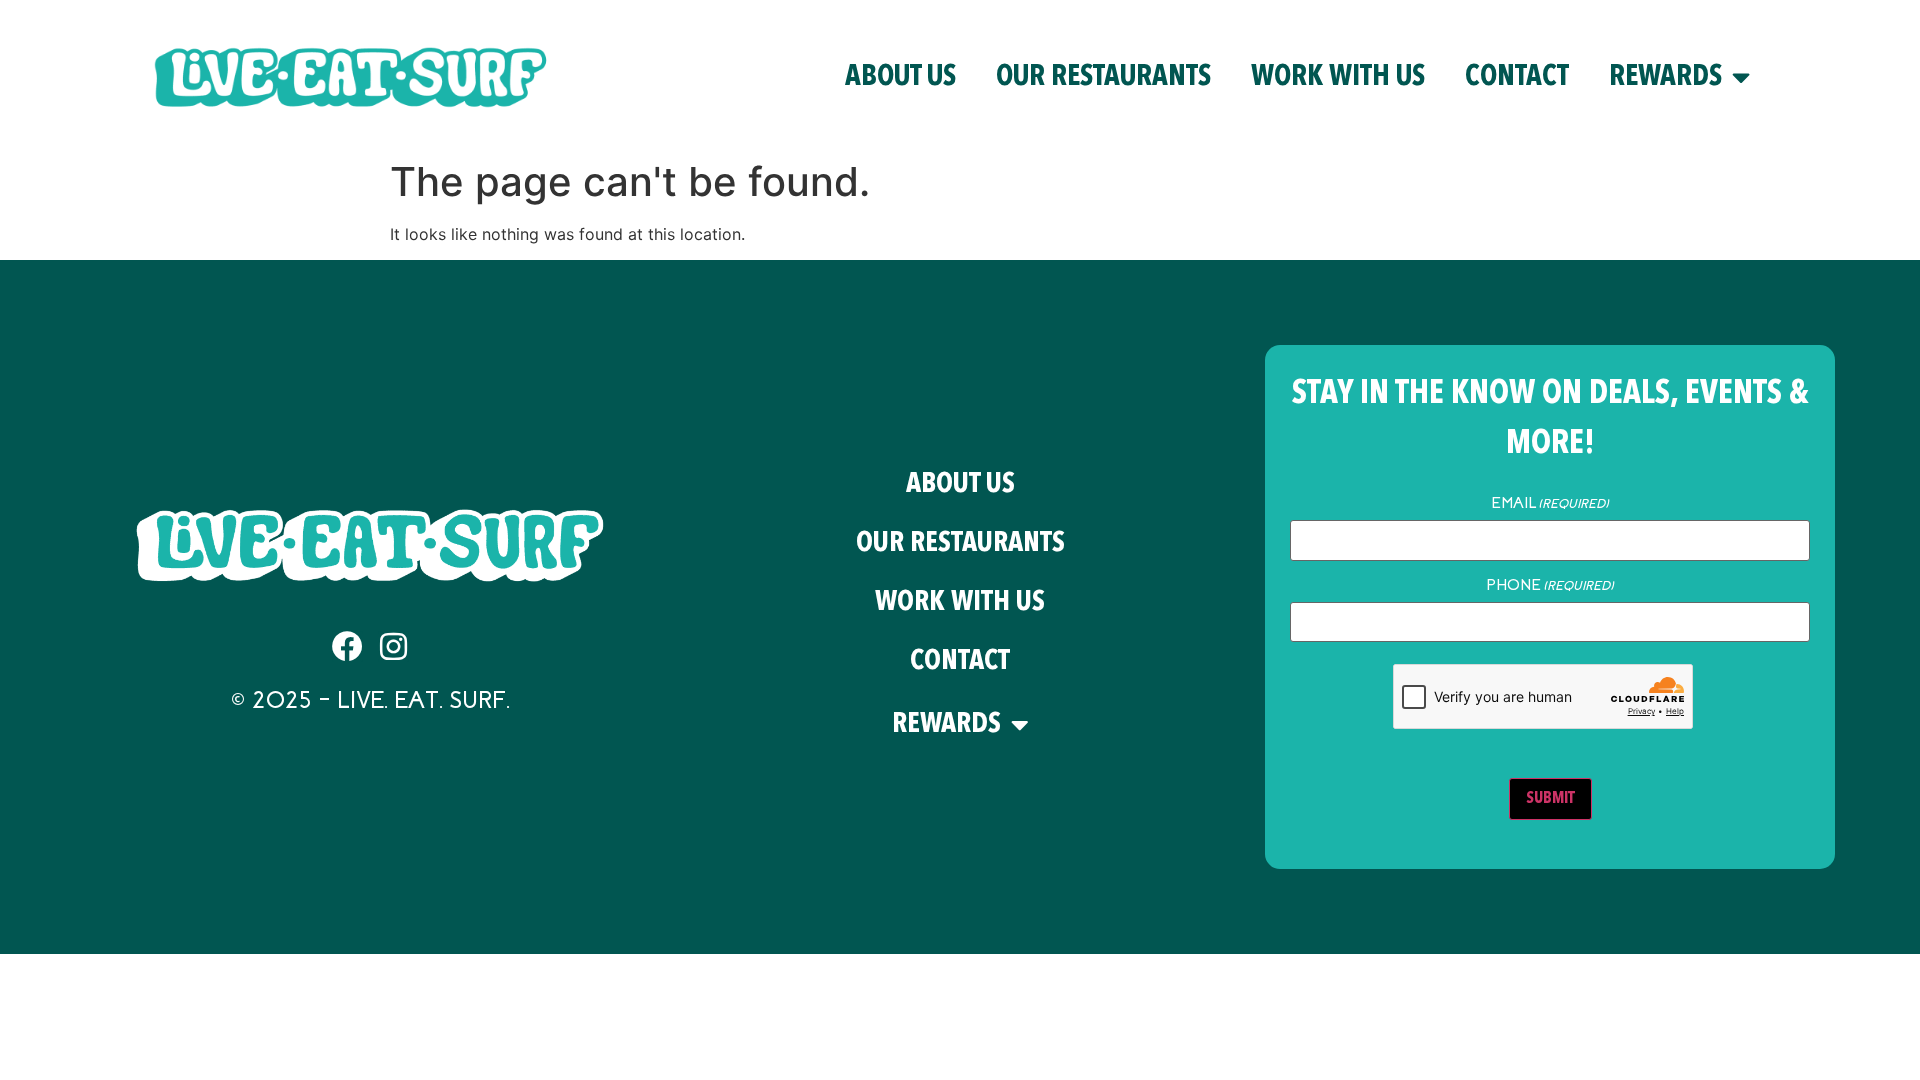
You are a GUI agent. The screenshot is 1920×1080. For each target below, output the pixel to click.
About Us (900, 77)
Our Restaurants (1103, 77)
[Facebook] (347, 646)
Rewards (1665, 77)
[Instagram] (393, 646)
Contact (1517, 77)
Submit (1550, 799)
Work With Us (1338, 77)
